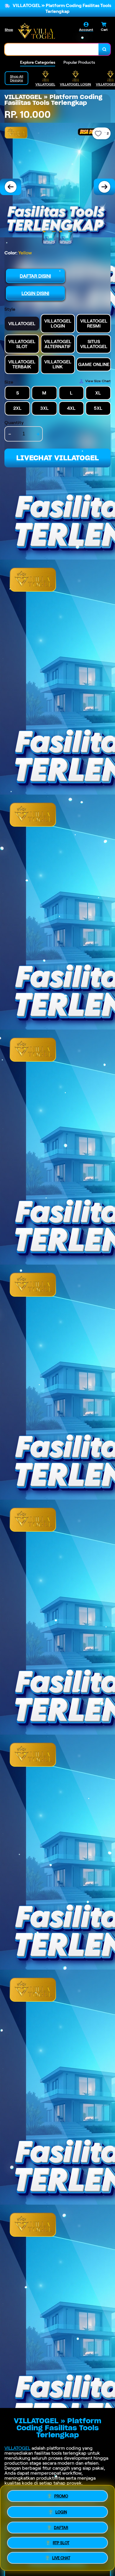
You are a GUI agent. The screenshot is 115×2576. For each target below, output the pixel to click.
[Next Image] (104, 187)
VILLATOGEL (17, 2448)
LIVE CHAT (61, 2559)
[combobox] (52, 49)
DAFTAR (61, 2527)
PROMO (61, 2494)
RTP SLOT (61, 2544)
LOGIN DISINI (35, 293)
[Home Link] (36, 31)
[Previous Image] (11, 187)
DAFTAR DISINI (35, 276)
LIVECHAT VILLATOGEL (57, 458)
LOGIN (61, 2511)
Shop (9, 30)
